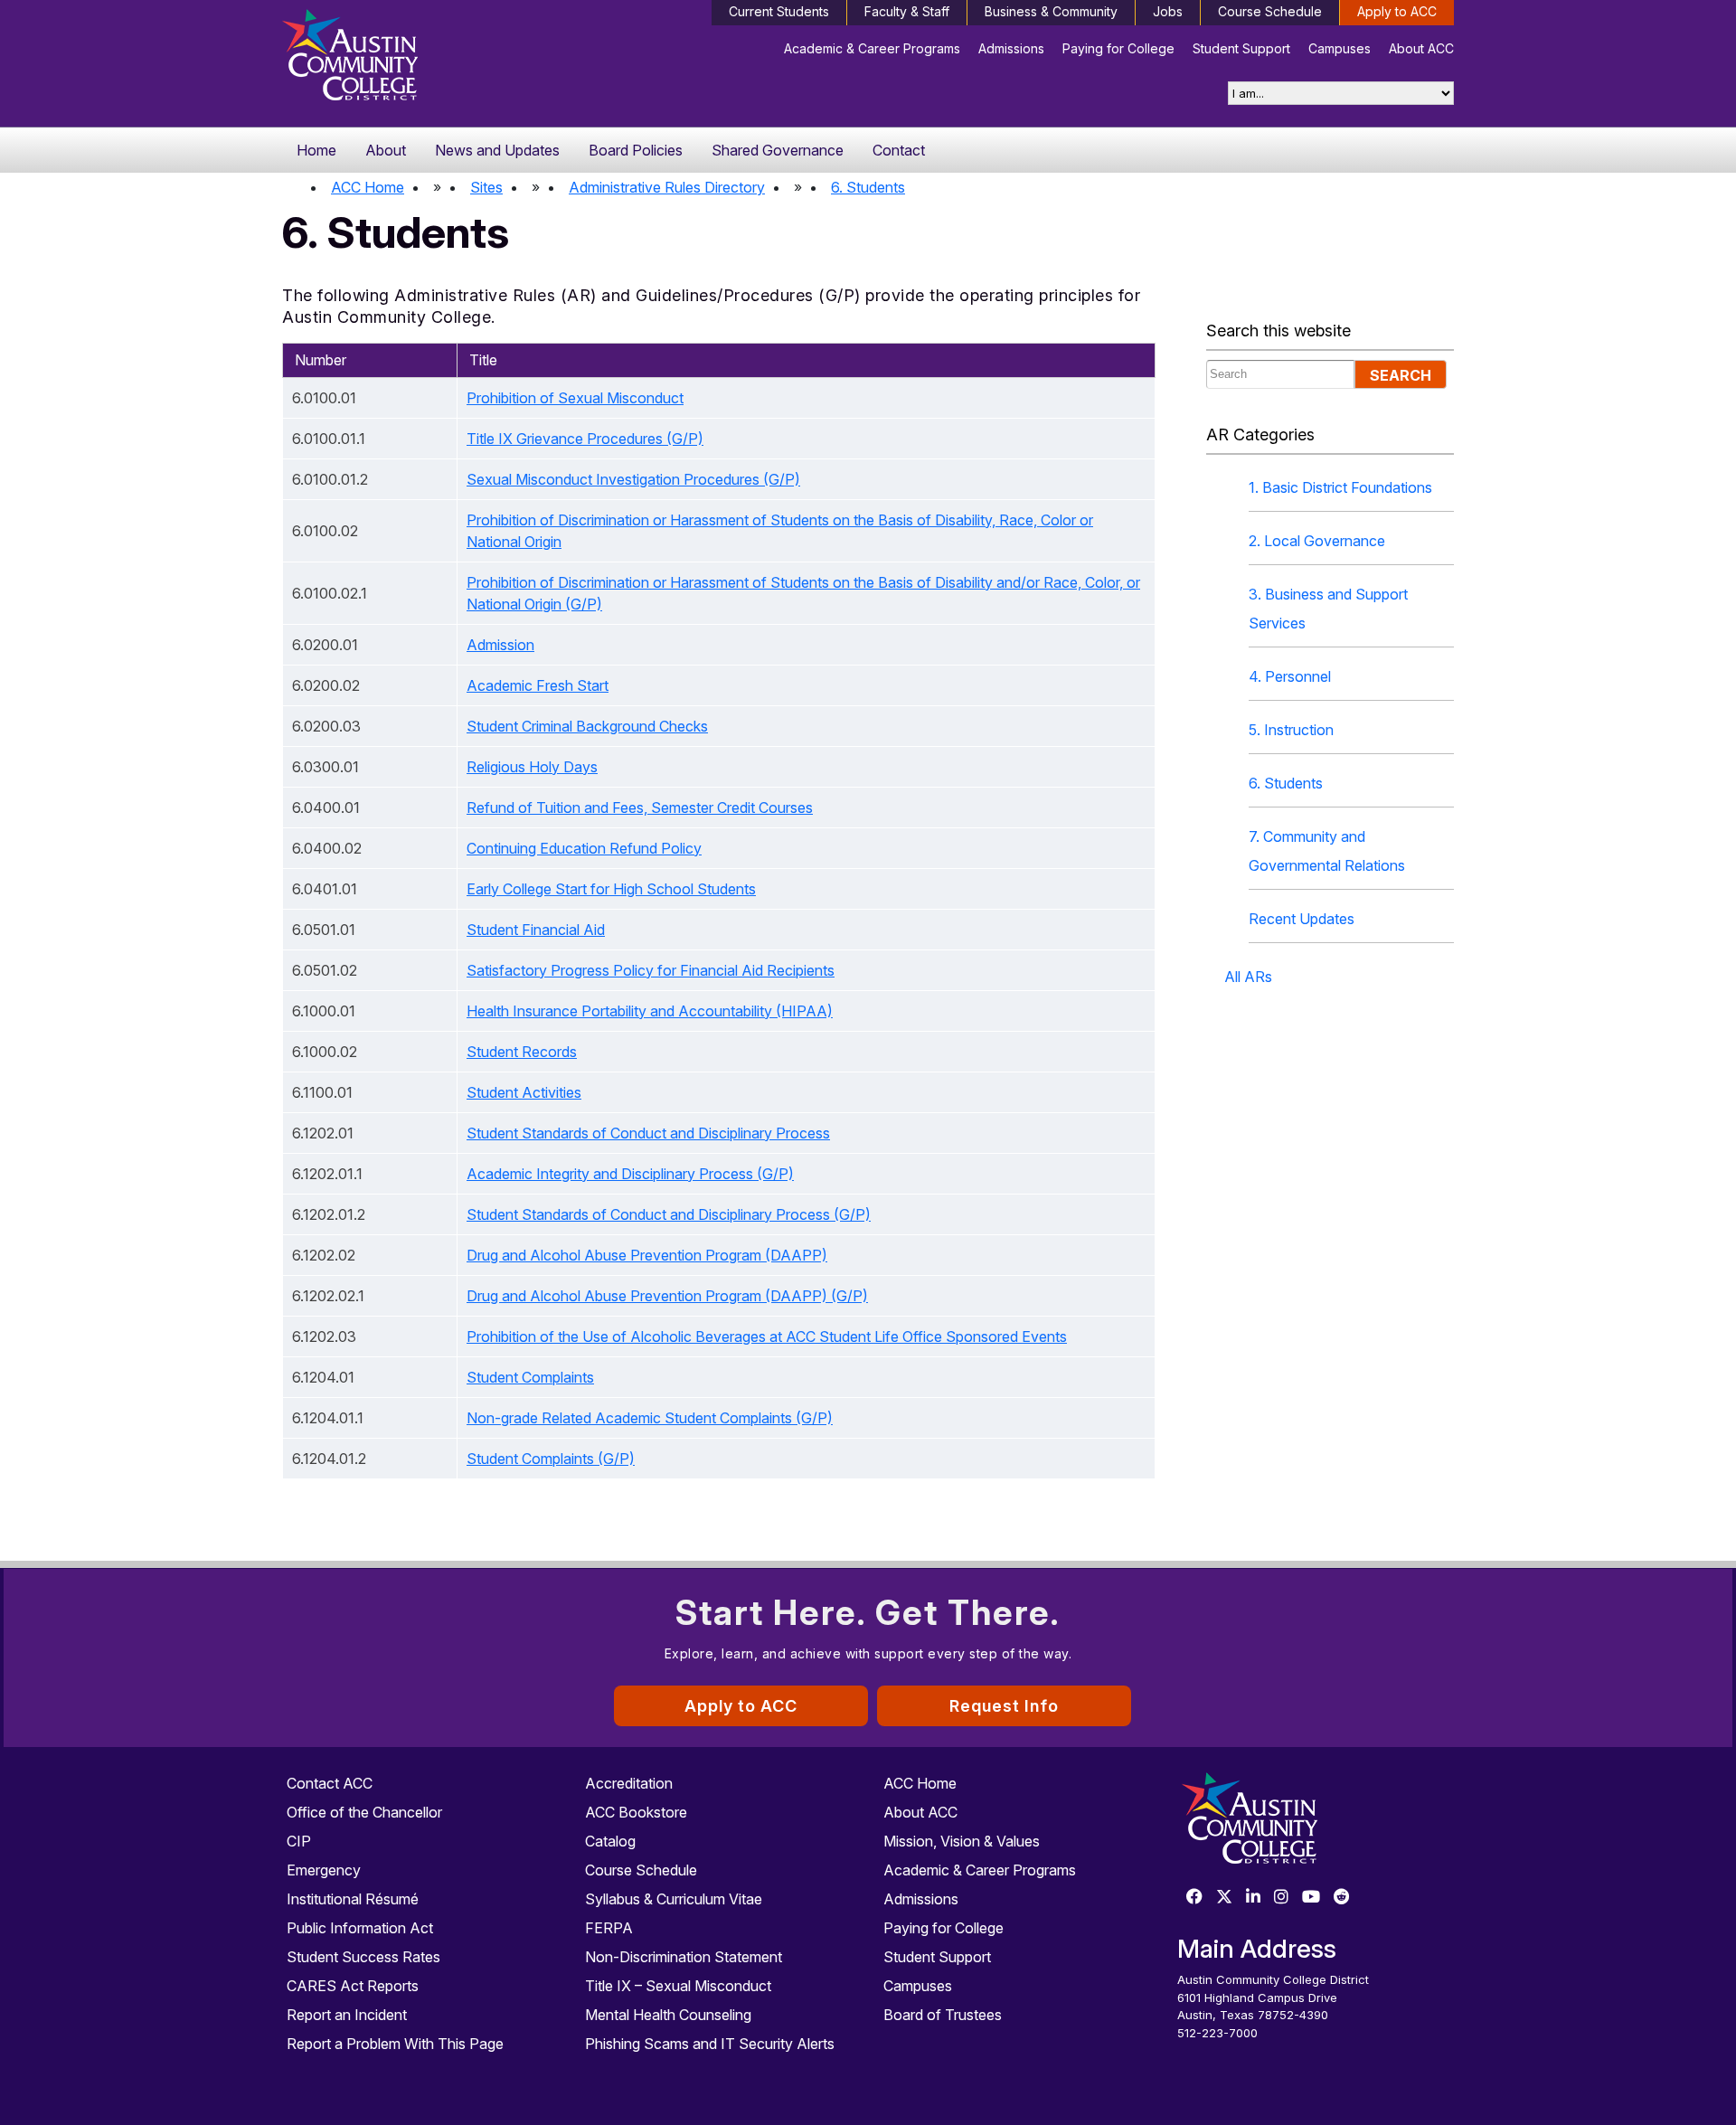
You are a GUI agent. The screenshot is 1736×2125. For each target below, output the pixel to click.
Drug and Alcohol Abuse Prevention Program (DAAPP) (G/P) (667, 1296)
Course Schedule (1270, 11)
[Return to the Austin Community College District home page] (420, 59)
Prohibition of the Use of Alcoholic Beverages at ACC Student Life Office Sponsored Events (767, 1336)
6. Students (868, 187)
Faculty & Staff (907, 11)
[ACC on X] (1224, 1898)
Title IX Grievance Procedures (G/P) (585, 439)
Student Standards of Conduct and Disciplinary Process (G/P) (669, 1214)
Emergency (324, 1870)
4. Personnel (1290, 676)
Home (316, 150)
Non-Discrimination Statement (684, 1957)
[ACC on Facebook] (1194, 1898)
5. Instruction (1291, 730)
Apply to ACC (1397, 11)
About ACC (1421, 48)
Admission (500, 645)
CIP (299, 1841)
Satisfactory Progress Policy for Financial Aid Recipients (651, 970)
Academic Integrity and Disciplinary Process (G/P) (630, 1174)
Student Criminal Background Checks (587, 726)
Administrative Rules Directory (667, 187)
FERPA (609, 1928)
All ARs (1248, 977)
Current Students (779, 11)
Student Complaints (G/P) (551, 1459)
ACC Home (368, 187)
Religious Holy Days (532, 767)
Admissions (1011, 48)
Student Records (522, 1052)
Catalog (610, 1841)
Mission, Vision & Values (962, 1841)
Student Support (1241, 48)
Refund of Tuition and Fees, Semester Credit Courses (640, 807)
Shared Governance (778, 150)
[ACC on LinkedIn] (1253, 1898)
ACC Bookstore (636, 1812)
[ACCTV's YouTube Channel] (1311, 1898)
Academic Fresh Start (538, 685)
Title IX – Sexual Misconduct (678, 1986)
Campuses (1340, 48)
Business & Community (1051, 11)
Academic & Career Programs (872, 48)
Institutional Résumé (353, 1899)
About (386, 150)
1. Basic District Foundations (1340, 487)
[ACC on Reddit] (1342, 1898)
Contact (899, 150)
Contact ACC (330, 1783)
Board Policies (636, 150)
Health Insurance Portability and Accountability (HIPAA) (650, 1011)
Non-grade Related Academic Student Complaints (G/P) (650, 1418)
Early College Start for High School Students (611, 889)
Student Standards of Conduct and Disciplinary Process (648, 1133)
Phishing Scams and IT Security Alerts (710, 2044)
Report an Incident (347, 2015)
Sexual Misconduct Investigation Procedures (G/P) (633, 479)
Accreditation (629, 1783)
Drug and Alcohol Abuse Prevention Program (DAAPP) (647, 1255)
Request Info (1004, 1706)
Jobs (1168, 11)
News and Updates (497, 150)
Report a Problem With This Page (395, 2044)
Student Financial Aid (536, 930)
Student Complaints (530, 1377)
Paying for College (1118, 48)
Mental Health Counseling (668, 2015)
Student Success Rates (363, 1957)
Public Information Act (360, 1928)
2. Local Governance (1317, 541)
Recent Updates (1302, 919)
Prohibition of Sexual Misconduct (575, 398)
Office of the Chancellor (364, 1812)
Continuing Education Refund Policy (584, 848)
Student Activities (524, 1092)
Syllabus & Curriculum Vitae (674, 1899)
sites (486, 187)
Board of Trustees (943, 2015)
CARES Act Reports (353, 1986)
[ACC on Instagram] (1281, 1898)
